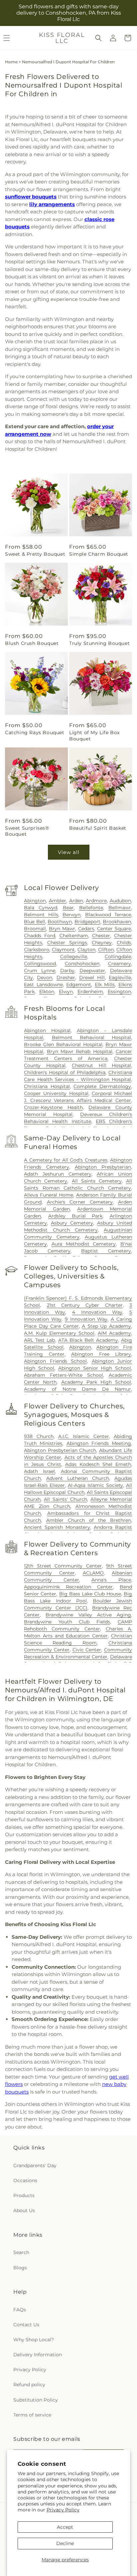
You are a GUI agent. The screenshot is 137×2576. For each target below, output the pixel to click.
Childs (124, 943)
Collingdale (118, 957)
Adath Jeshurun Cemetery (58, 1174)
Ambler (58, 901)
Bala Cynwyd (41, 908)
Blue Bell (34, 922)
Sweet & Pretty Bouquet (35, 554)
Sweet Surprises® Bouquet (27, 831)
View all (69, 852)
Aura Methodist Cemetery (84, 1244)
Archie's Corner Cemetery (80, 1202)
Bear (68, 908)
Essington (119, 992)
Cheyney (102, 943)
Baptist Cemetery (106, 1251)
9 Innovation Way (86, 1319)
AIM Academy (114, 1333)
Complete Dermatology (102, 1086)
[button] (98, 38)
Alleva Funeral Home (49, 1195)
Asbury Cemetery (72, 1223)
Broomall (35, 929)
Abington (35, 901)
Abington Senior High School (95, 1368)
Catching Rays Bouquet (35, 732)
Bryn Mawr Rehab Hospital (80, 1051)
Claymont (63, 950)
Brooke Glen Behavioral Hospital (63, 1044)
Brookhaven (117, 922)
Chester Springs (67, 943)
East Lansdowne (43, 985)
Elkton (47, 992)
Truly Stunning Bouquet (99, 643)
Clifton (106, 950)
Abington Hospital (47, 1030)
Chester (101, 936)
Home (11, 62)
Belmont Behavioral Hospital (91, 1037)
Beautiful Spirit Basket (98, 828)
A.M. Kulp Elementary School (59, 1333)
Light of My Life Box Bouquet (94, 735)
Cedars (86, 929)
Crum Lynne (40, 971)
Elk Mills (105, 985)
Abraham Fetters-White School (64, 1375)
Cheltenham (74, 936)
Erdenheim (90, 992)
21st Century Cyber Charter (85, 1305)
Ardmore (96, 901)
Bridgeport (87, 922)
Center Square (114, 929)
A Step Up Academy (106, 1326)
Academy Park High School (96, 1382)
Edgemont (79, 985)
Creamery (120, 964)
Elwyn (66, 992)
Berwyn (71, 915)
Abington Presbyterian (103, 1167)
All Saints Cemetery (97, 1181)
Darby (67, 971)
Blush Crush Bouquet (32, 643)
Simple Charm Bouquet (99, 554)
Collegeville (74, 957)
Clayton (86, 950)
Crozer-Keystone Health (53, 1107)
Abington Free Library (101, 1354)
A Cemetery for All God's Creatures (66, 1160)
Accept (65, 2527)
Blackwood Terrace (108, 915)
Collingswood (40, 964)
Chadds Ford (40, 936)
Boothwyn (60, 922)
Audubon (120, 901)
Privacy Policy (63, 2510)
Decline (65, 2543)
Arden (76, 901)
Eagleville (120, 978)
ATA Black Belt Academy (88, 1340)
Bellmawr (120, 908)
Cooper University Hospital (56, 1093)
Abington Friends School (55, 1361)
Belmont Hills (41, 915)
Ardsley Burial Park (75, 1216)
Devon (45, 978)
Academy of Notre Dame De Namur (77, 1389)
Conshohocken (82, 964)
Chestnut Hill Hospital (101, 1065)
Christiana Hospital (47, 1086)
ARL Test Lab (39, 1340)
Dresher (66, 978)
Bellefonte (91, 908)
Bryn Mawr (62, 929)
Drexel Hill (92, 978)
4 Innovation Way (97, 1312)
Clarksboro (37, 950)
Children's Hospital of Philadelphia (65, 1072)
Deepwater (92, 971)
